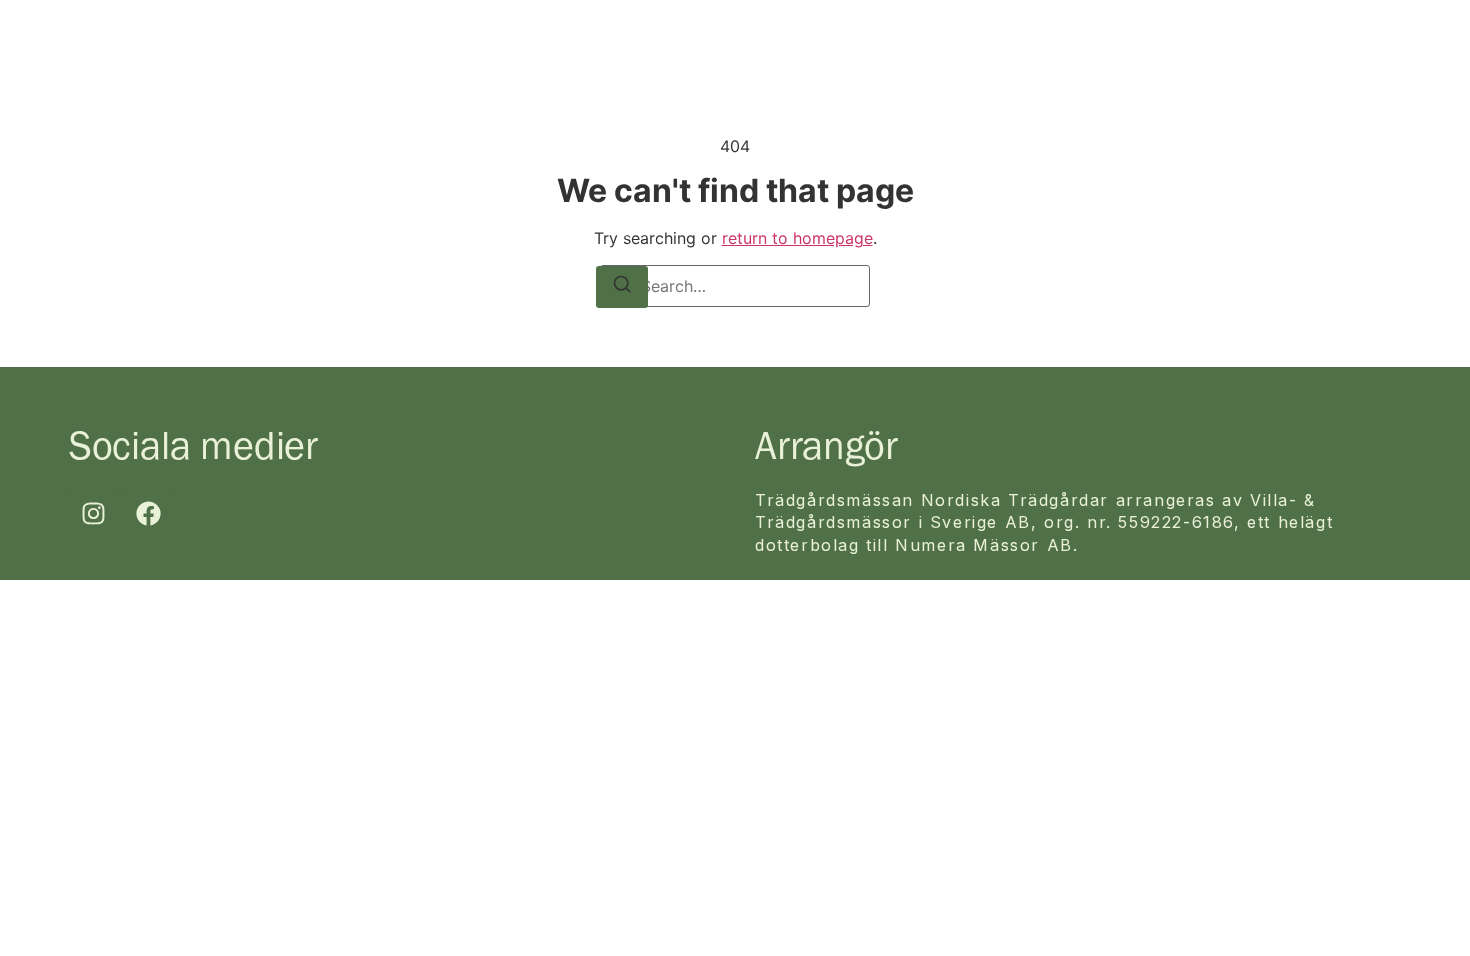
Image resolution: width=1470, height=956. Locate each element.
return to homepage (797, 238)
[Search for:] (735, 286)
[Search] (622, 287)
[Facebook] (149, 514)
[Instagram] (94, 514)
